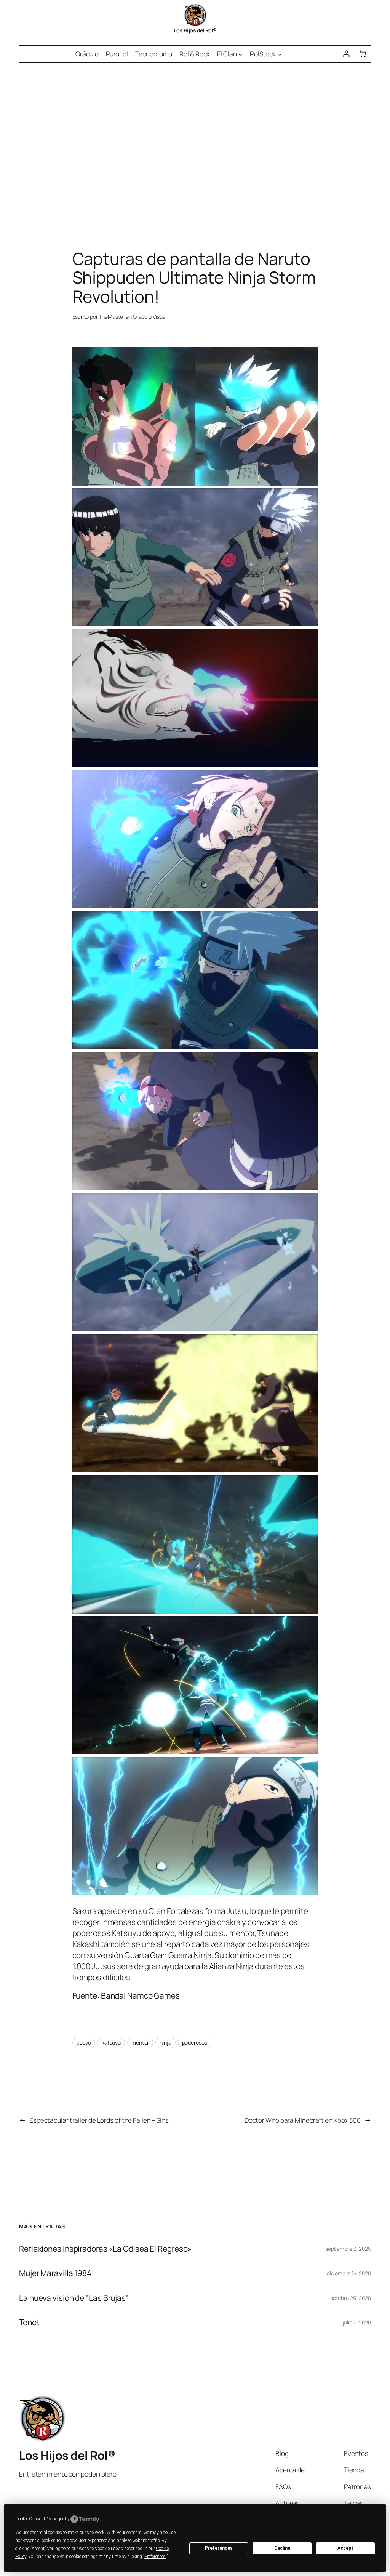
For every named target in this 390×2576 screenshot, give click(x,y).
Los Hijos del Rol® (195, 30)
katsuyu (111, 2043)
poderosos (195, 2043)
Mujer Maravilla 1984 (55, 2273)
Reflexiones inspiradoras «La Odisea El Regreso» (105, 2249)
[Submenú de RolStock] (279, 54)
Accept (345, 2548)
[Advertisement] (195, 143)
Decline (282, 2548)
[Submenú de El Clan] (240, 54)
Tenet (29, 2322)
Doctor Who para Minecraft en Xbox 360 (303, 2120)
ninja (165, 2043)
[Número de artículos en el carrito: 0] (363, 54)
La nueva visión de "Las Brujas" (74, 2298)
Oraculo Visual (150, 317)
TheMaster (112, 317)
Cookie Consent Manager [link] (39, 2519)
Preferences (219, 2548)
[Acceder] (346, 54)
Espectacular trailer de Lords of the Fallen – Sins (99, 2120)
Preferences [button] (155, 2557)
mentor (140, 2043)
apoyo (84, 2043)
